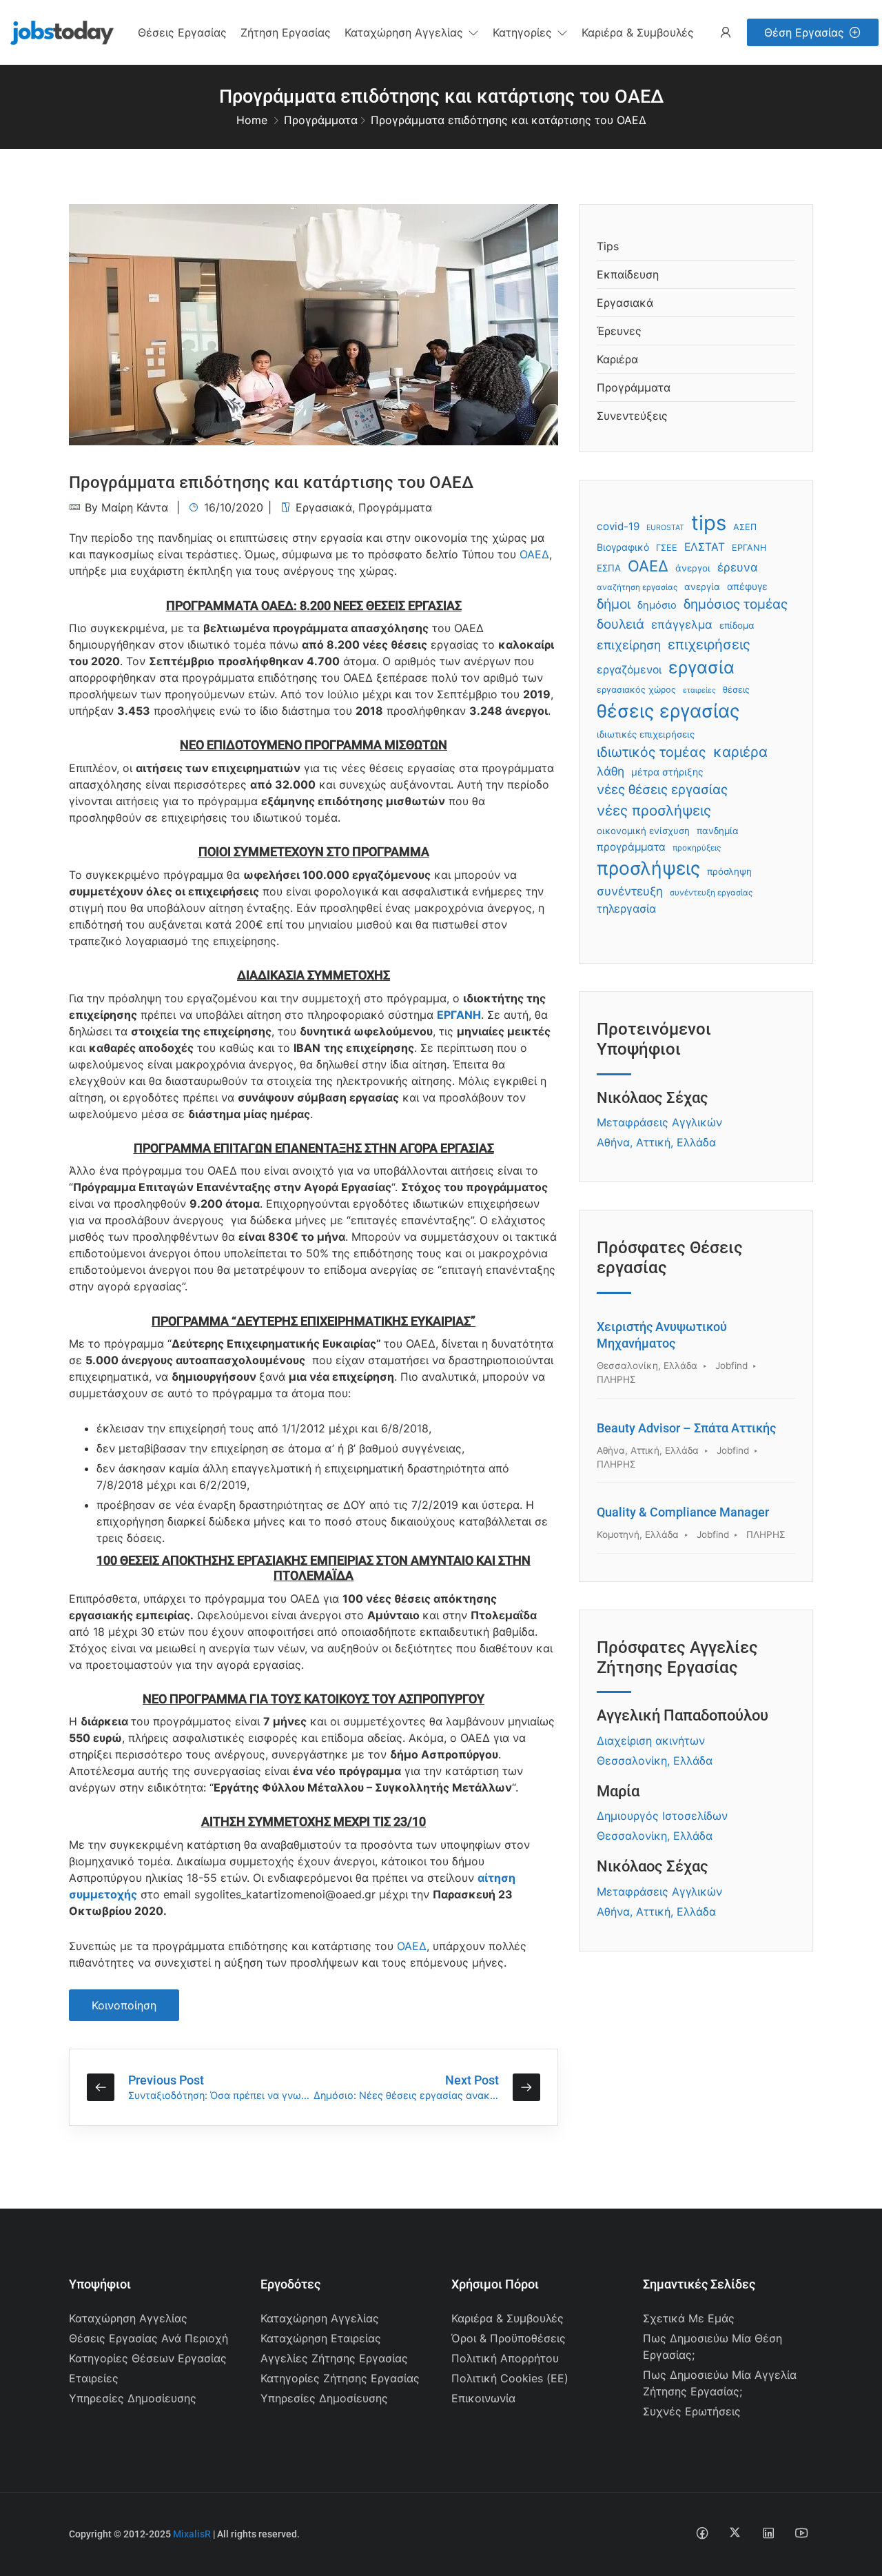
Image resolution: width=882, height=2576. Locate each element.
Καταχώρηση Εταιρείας (321, 2338)
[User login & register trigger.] (726, 33)
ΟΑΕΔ (534, 554)
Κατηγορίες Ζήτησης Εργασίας (340, 2378)
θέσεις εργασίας (668, 711)
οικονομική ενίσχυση (643, 831)
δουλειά (621, 624)
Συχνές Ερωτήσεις (692, 2411)
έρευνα (738, 567)
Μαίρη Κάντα (135, 507)
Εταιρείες (94, 2378)
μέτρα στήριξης (667, 772)
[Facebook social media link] (702, 2532)
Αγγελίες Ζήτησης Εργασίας (334, 2358)
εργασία (701, 667)
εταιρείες (699, 690)
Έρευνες (619, 331)
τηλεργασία (626, 909)
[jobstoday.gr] (57, 31)
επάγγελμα (682, 625)
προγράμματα (631, 847)
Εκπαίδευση (628, 274)
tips (709, 523)
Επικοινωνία (483, 2398)
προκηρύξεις (697, 848)
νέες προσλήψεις (654, 810)
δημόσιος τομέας (736, 604)
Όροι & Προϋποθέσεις (509, 2338)
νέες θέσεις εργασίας (662, 790)
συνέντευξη (630, 891)
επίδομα (737, 625)
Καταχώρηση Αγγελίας (128, 2318)
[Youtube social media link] (801, 2532)
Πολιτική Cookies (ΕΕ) (510, 2378)
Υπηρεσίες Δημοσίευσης (133, 2398)
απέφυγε (747, 586)
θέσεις (736, 690)
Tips (608, 246)
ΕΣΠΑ (609, 568)
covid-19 (618, 526)
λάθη (611, 771)
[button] (412, 32)
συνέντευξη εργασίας (711, 893)
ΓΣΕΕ (667, 548)
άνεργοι (693, 568)
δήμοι (614, 604)
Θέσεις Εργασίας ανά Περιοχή (148, 2338)
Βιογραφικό (623, 547)
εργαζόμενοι (629, 670)
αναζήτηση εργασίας (637, 587)
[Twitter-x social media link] (735, 2532)
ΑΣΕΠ (745, 527)
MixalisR (192, 2534)
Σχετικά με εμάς (689, 2318)
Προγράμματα (321, 120)
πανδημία (718, 831)
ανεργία (702, 587)
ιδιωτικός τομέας (652, 752)
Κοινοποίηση (124, 2005)
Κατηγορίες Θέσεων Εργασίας (148, 2358)
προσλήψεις (648, 868)
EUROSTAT (665, 528)
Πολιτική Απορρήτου (505, 2358)
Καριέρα (617, 359)
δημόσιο (657, 605)
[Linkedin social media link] (768, 2532)
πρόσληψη (729, 871)
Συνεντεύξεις (632, 416)
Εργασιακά (324, 507)
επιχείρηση (629, 645)
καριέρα (740, 752)
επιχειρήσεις (709, 645)
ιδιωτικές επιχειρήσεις (646, 734)
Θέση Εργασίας (804, 32)
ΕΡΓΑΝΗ (459, 1015)
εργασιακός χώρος (636, 690)
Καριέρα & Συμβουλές (507, 2318)
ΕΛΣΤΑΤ (705, 547)
